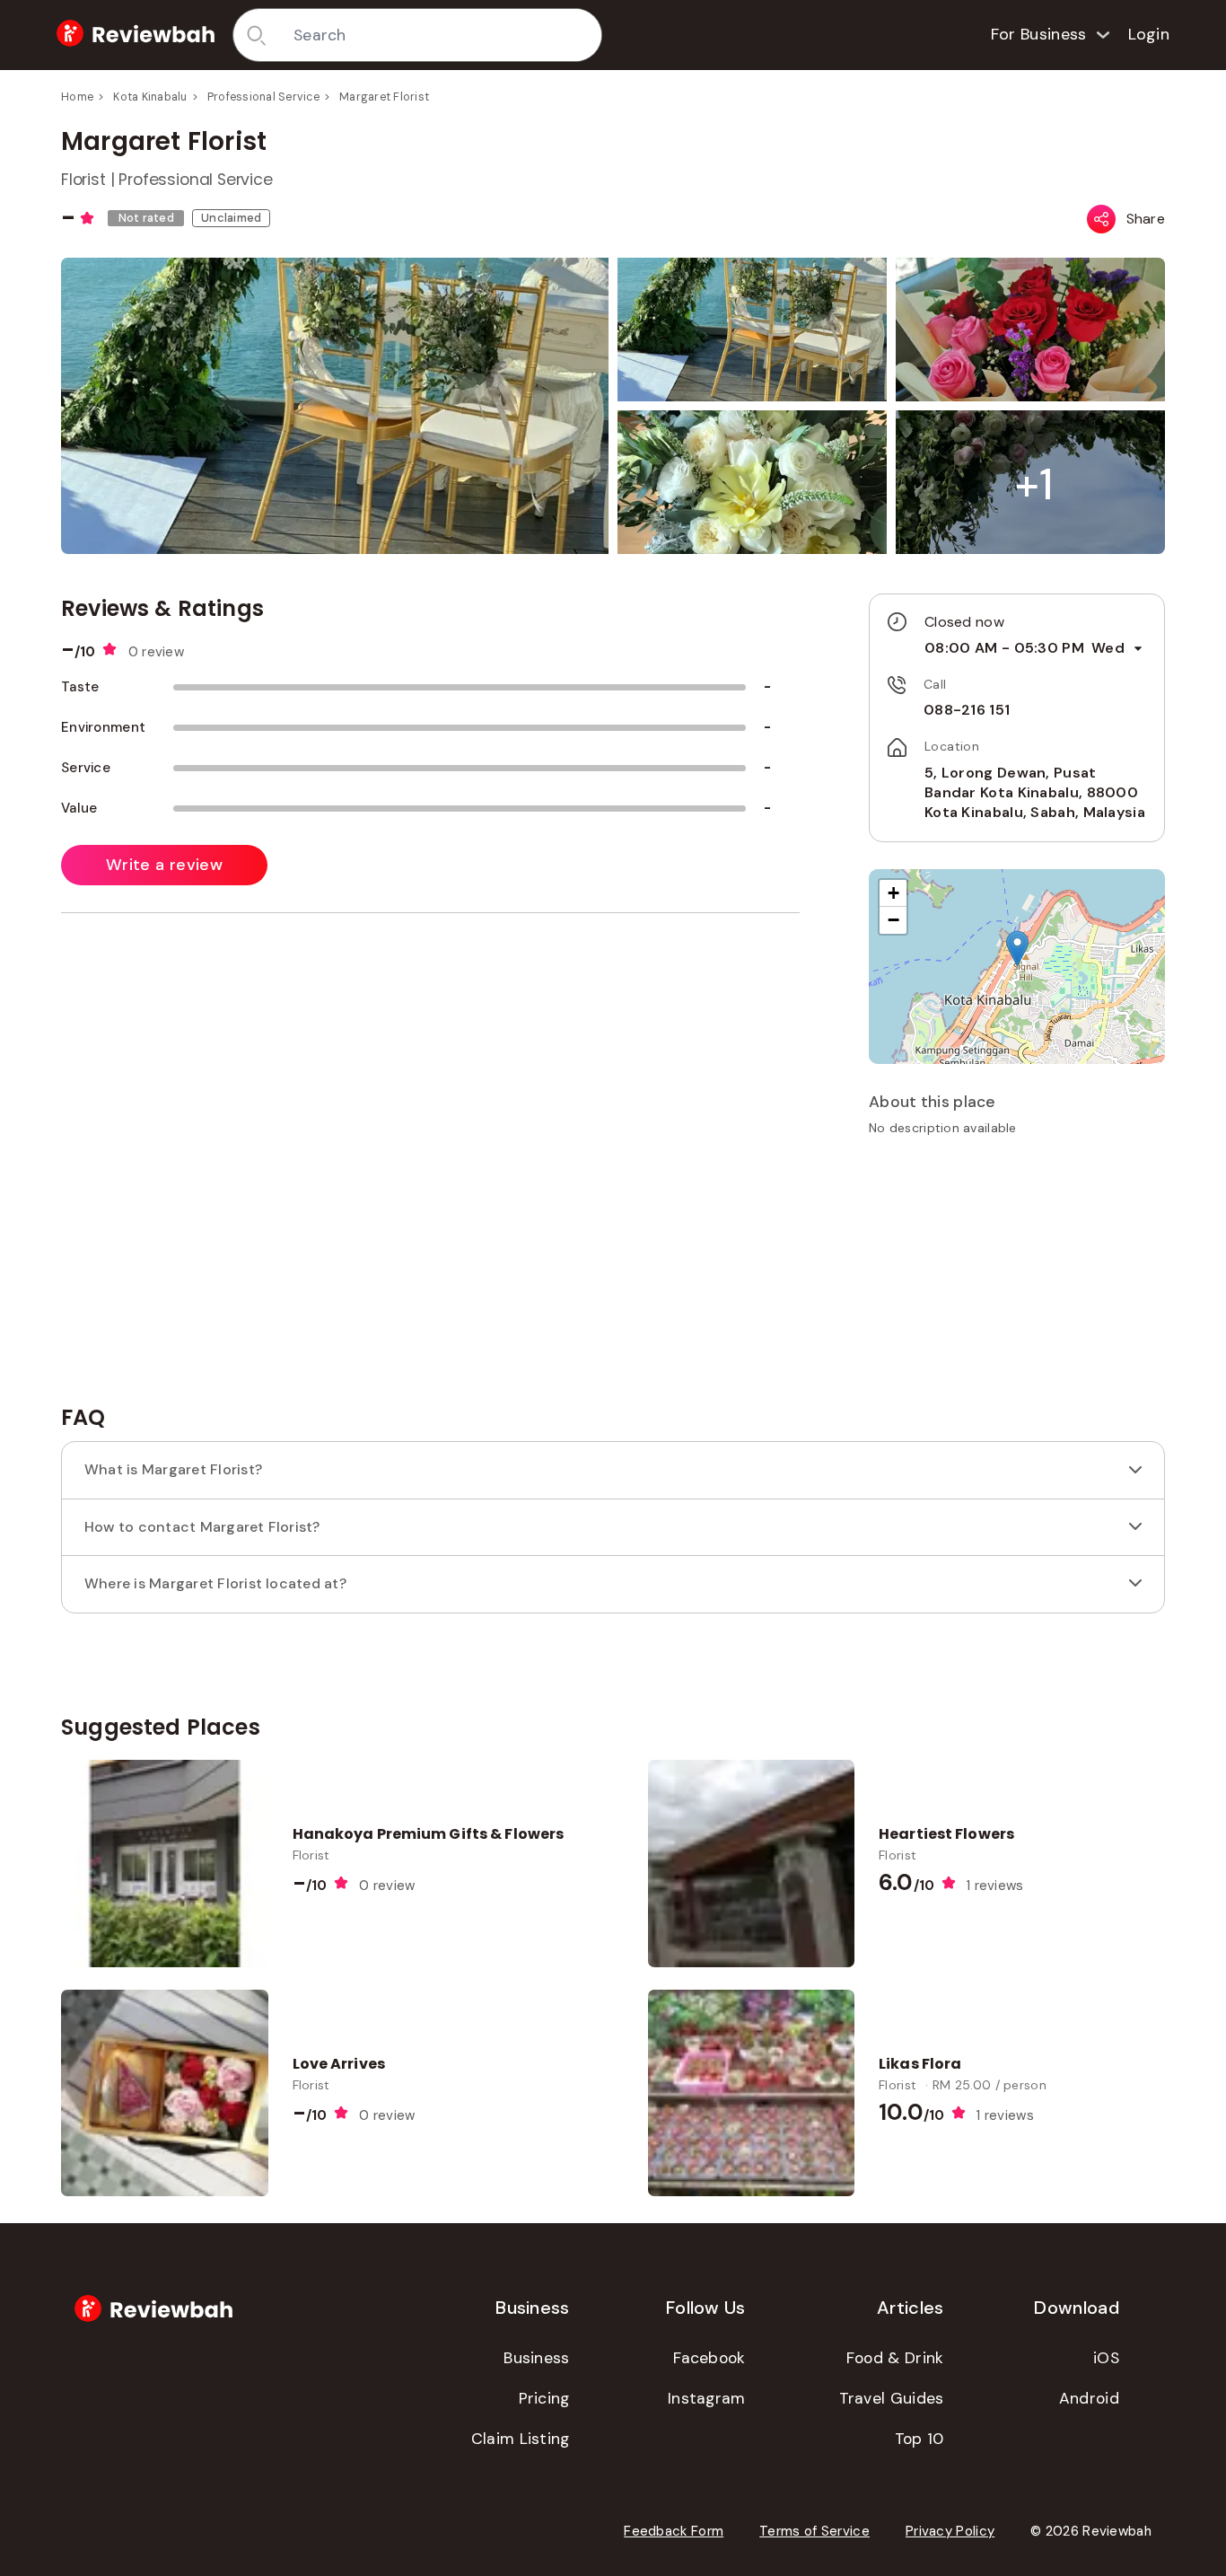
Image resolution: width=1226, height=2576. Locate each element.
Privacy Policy (950, 2531)
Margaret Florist (384, 97)
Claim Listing (521, 2439)
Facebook (709, 2358)
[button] (1034, 484)
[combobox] (441, 35)
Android (1089, 2398)
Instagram (707, 2398)
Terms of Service (814, 2531)
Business (536, 2358)
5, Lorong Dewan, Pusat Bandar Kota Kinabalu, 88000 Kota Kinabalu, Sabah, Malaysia (1035, 793)
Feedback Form (674, 2531)
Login (1149, 34)
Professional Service (263, 97)
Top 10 (919, 2439)
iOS (1106, 2358)
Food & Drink (895, 2358)
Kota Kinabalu (150, 97)
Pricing (544, 2398)
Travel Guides (892, 2398)
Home (77, 97)
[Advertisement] (1017, 1277)
